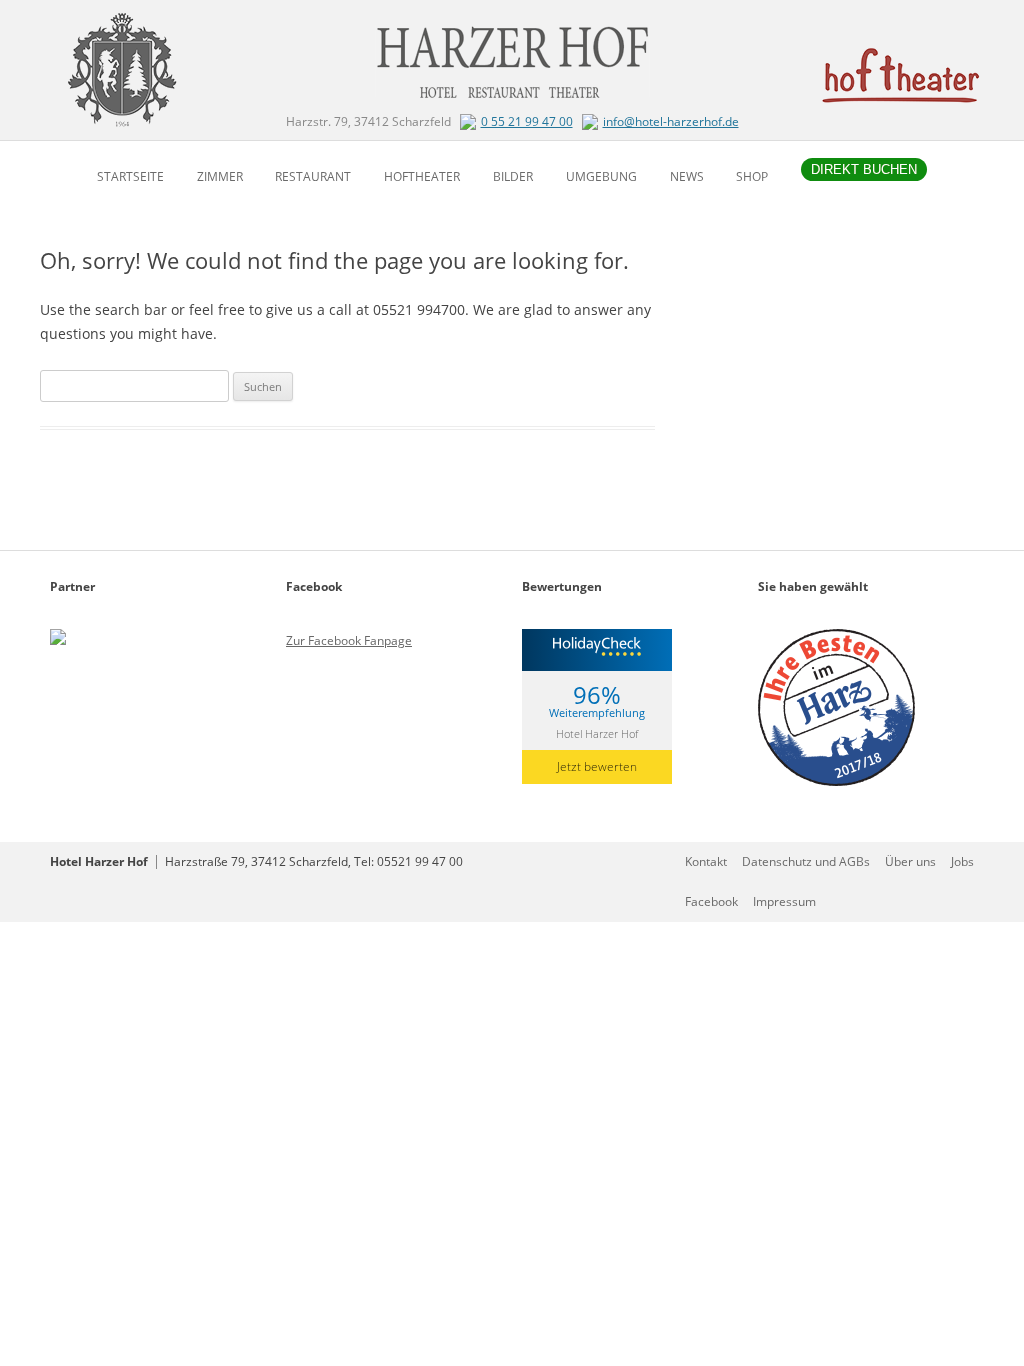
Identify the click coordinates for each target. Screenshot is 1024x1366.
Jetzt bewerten (597, 766)
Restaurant (313, 176)
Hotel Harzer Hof (597, 732)
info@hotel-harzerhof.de (671, 121)
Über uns (910, 861)
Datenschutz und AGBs (806, 861)
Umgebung (601, 176)
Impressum (784, 901)
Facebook (711, 901)
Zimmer (220, 176)
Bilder (513, 176)
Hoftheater (422, 176)
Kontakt (706, 861)
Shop (752, 176)
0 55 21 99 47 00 (527, 121)
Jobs (962, 861)
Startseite (130, 176)
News (687, 176)
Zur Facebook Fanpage (349, 640)
